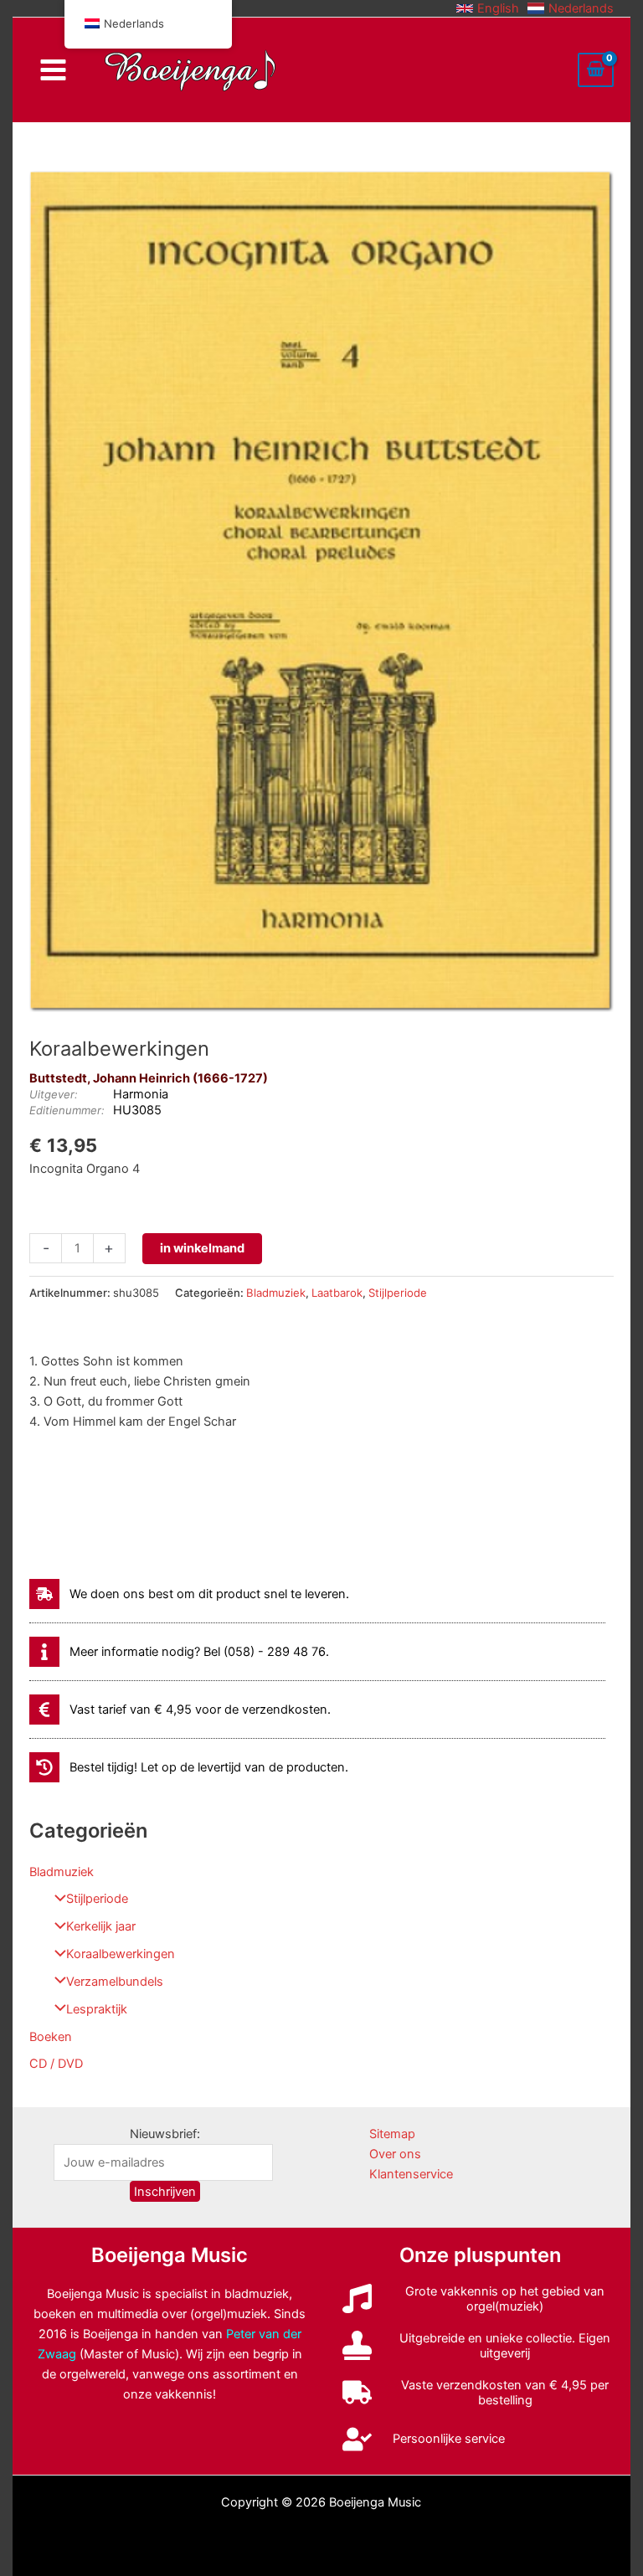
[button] (488, 8)
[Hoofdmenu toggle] (52, 70)
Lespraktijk (97, 2009)
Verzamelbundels (115, 1982)
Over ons (395, 2154)
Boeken (51, 2037)
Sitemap (392, 2134)
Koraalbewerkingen (121, 1954)
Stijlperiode (97, 1899)
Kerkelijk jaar (101, 1926)
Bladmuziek (62, 1872)
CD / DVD (56, 2064)
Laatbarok (337, 1293)
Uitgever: (54, 1094)
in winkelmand (202, 1248)
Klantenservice (411, 2174)
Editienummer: (67, 1110)
